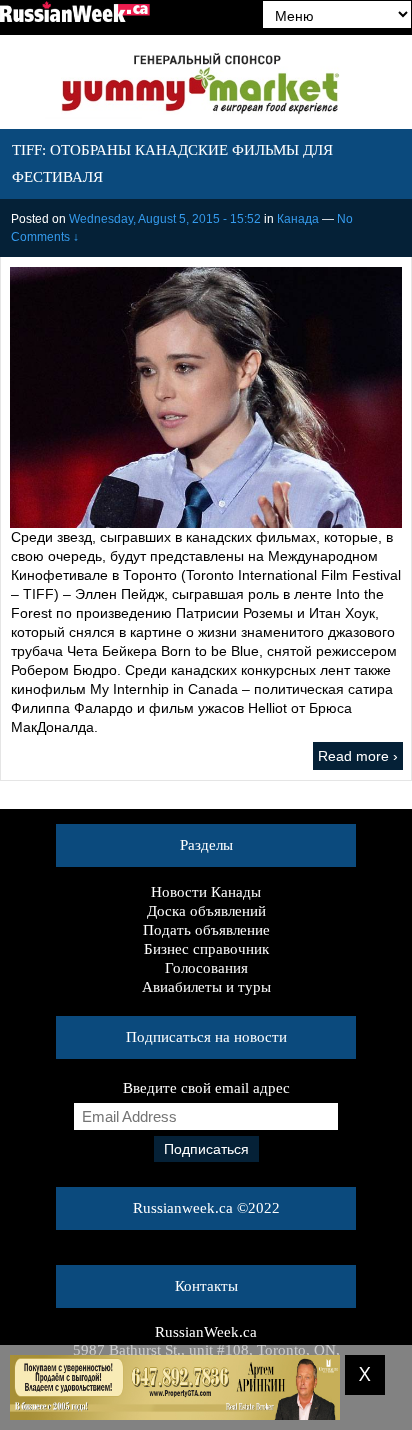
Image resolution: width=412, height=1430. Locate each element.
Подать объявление (206, 930)
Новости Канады (206, 892)
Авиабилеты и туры (206, 987)
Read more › (358, 756)
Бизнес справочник (206, 949)
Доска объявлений (206, 911)
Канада (298, 219)
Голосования (206, 968)
